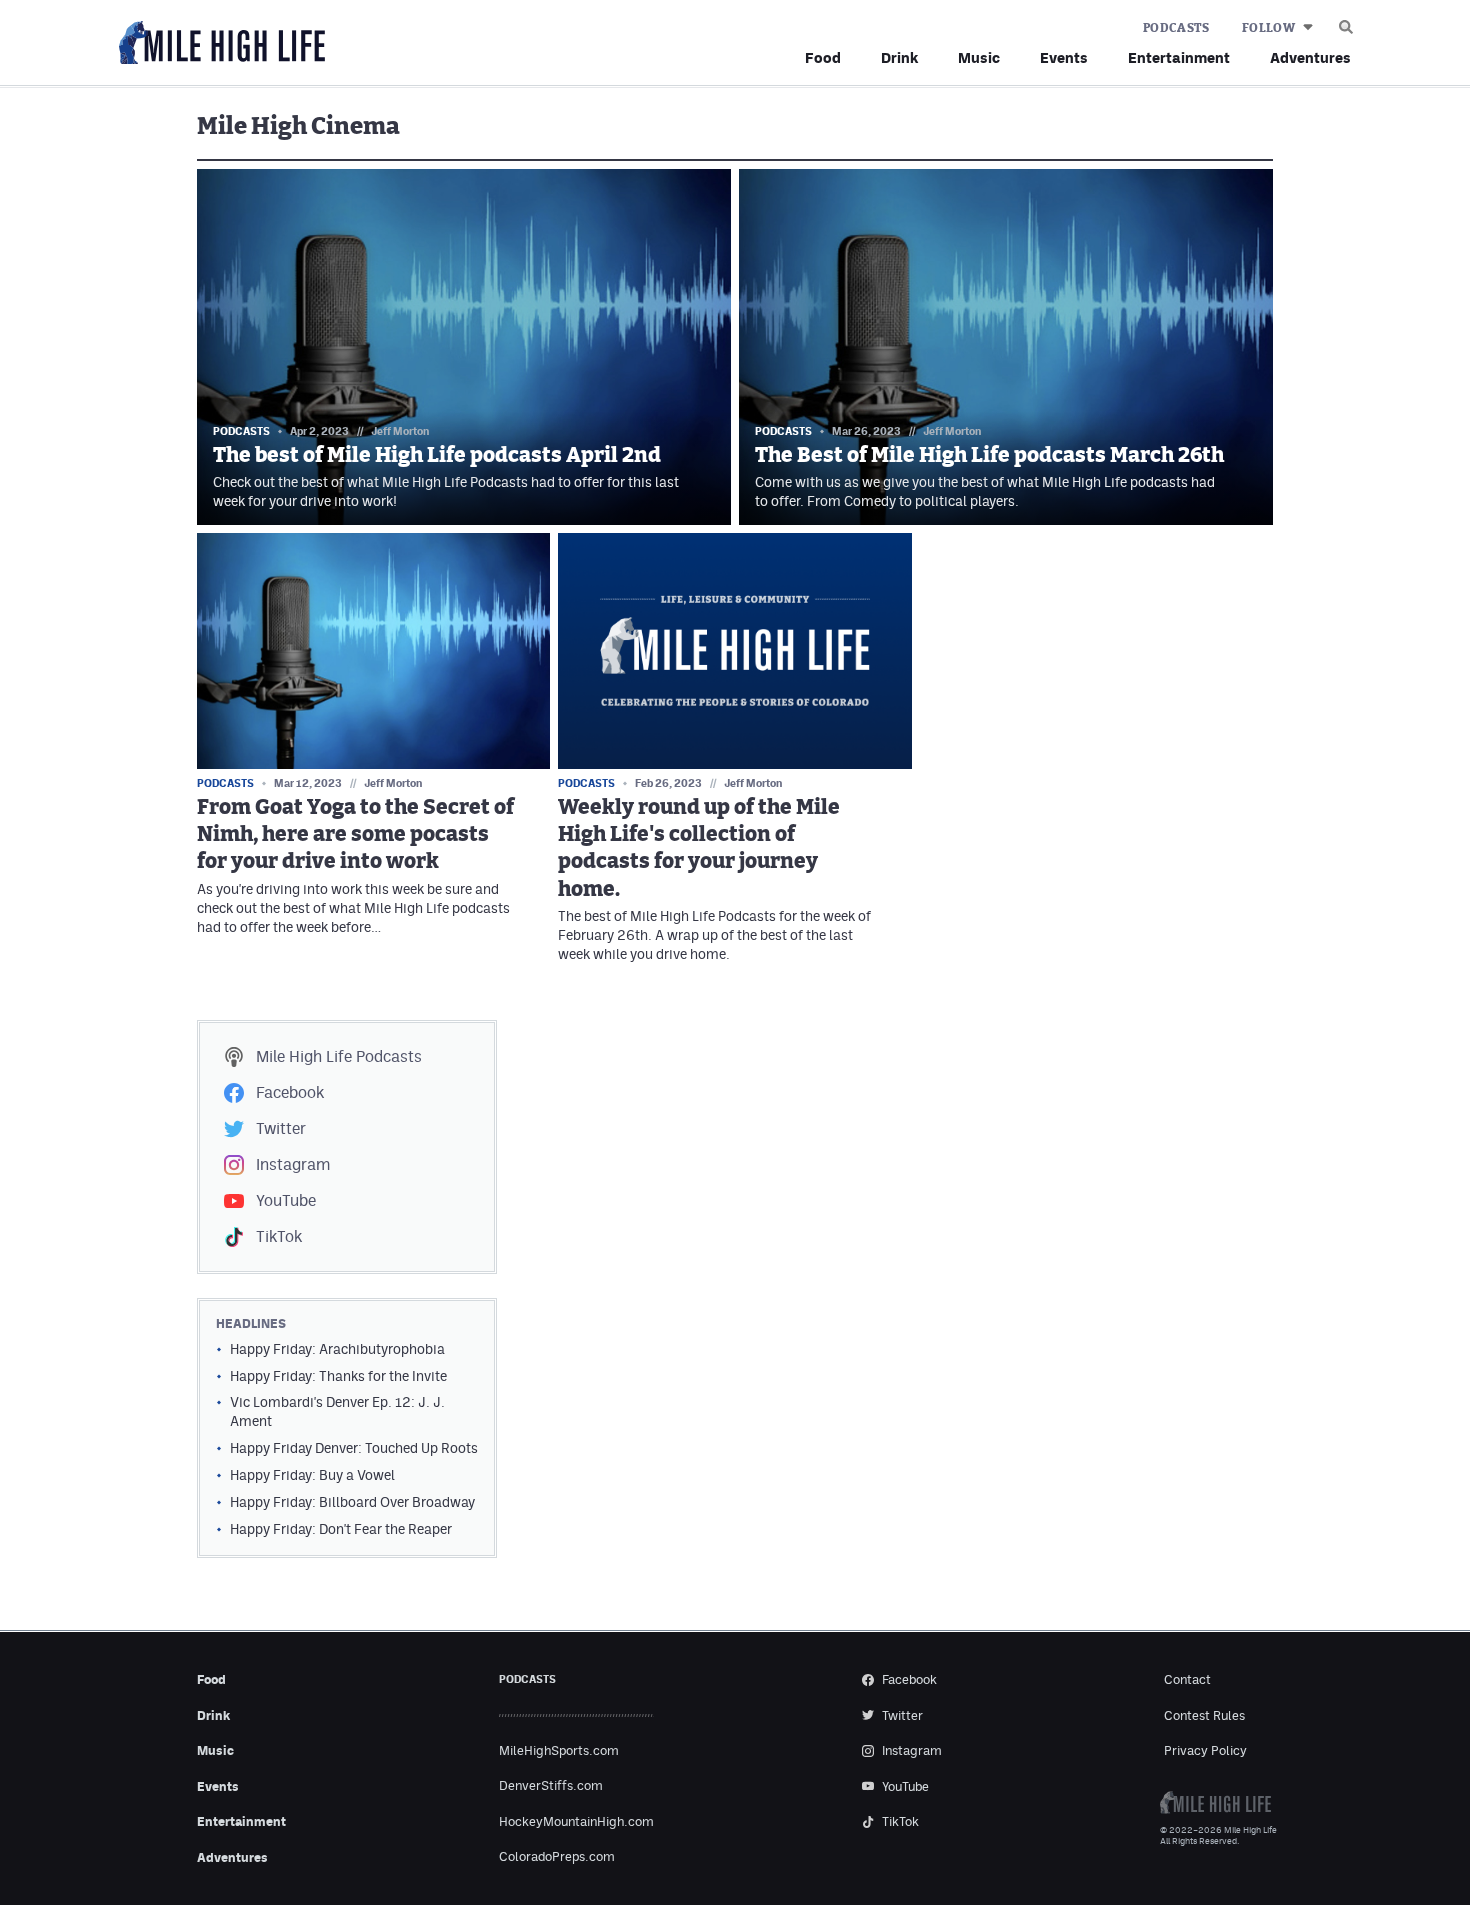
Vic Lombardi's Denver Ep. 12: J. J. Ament (337, 1411)
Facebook (290, 1092)
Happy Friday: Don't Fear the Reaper (341, 1529)
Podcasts (1176, 28)
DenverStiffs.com (551, 1785)
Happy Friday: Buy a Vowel (312, 1475)
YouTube (286, 1200)
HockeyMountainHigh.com (576, 1821)
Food (823, 57)
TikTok (279, 1236)
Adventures (1310, 57)
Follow (1268, 28)
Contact (1187, 1679)
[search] (1346, 22)
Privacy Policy (1205, 1750)
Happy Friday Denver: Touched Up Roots (354, 1448)
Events (1064, 57)
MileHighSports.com (559, 1750)
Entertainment (1179, 57)
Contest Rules (1204, 1715)
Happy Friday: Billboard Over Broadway (352, 1502)
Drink (899, 57)
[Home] (218, 43)
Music (979, 57)
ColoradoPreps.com (557, 1856)
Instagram (293, 1164)
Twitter (281, 1128)
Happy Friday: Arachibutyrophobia (337, 1349)
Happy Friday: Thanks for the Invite (338, 1376)
